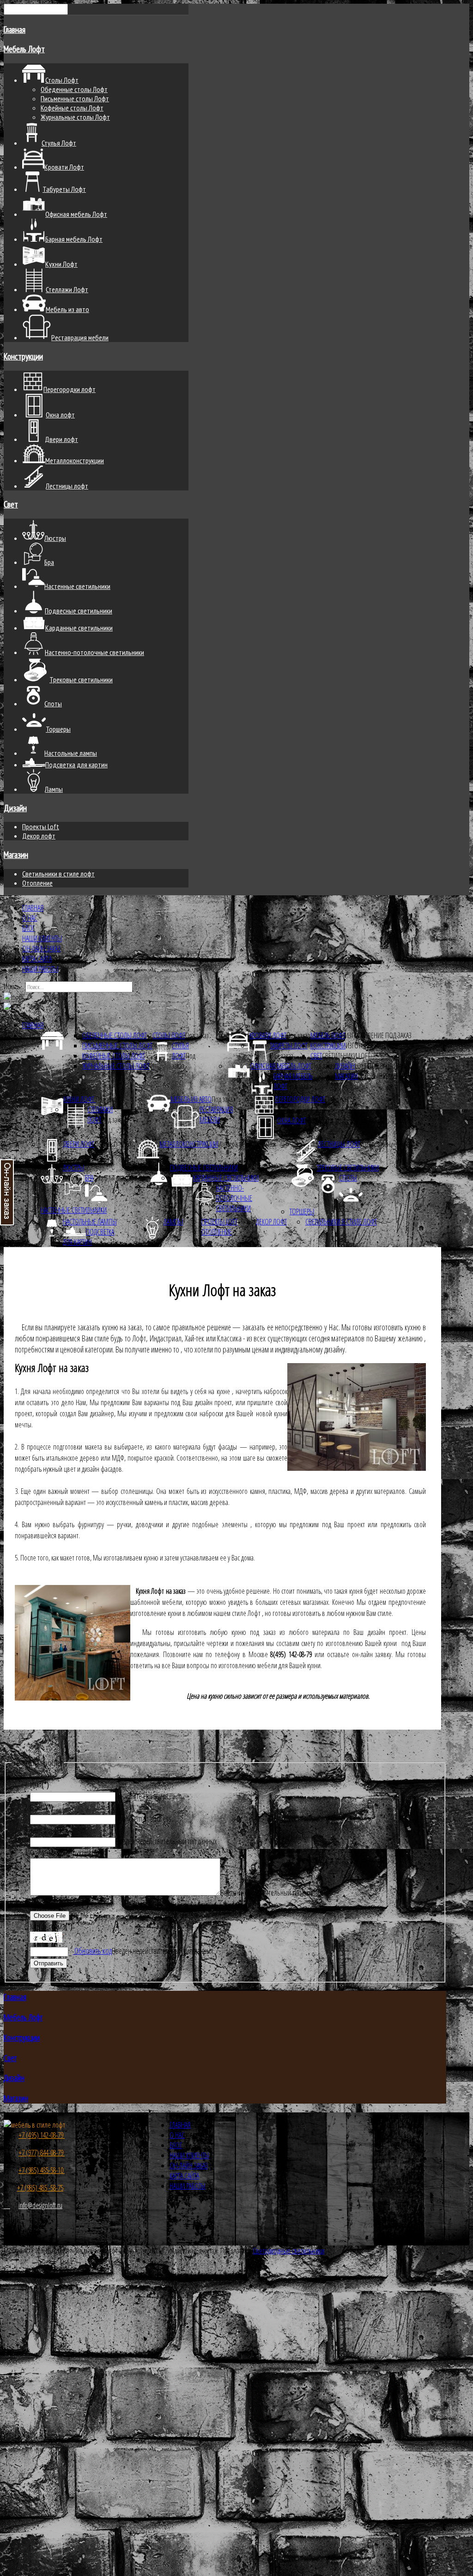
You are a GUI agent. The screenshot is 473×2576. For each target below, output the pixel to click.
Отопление (37, 883)
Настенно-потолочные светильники (234, 1198)
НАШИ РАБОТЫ (40, 969)
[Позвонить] (7, 2205)
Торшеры (302, 1212)
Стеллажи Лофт (100, 1114)
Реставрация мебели (216, 1114)
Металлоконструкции (189, 1144)
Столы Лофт (169, 1035)
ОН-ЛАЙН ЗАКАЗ (41, 948)
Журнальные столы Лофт (75, 117)
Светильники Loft (346, 1056)
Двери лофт (79, 1144)
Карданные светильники (226, 1178)
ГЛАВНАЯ (33, 908)
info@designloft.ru (40, 2205)
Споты (348, 1178)
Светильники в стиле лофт (58, 874)
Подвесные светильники (204, 1168)
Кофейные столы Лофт (72, 108)
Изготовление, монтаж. (390, 1144)
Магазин (16, 855)
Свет (11, 504)
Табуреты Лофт (289, 1046)
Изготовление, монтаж (377, 1046)
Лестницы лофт (339, 1144)
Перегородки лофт (300, 1099)
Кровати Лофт (268, 1035)
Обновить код (92, 1951)
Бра (89, 1178)
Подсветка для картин (88, 1237)
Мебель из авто (191, 1099)
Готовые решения (382, 1076)
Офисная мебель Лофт (281, 1066)
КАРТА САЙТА (37, 959)
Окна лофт (291, 1120)
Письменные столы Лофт (75, 98)
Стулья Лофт (180, 1051)
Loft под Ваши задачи (385, 1066)
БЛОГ (28, 928)
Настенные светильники (74, 1210)
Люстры (73, 1168)
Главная (15, 30)
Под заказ (197, 1035)
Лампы (173, 1222)
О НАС (30, 918)
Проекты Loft (41, 826)
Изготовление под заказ (378, 1035)
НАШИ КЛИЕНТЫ (42, 938)
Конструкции (23, 356)
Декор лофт (39, 836)
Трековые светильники (348, 1168)
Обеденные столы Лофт (74, 89)
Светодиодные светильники (288, 2251)
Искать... (14, 986)
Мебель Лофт (24, 49)
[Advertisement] (236, 2378)
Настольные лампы (90, 1222)
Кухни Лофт (80, 1099)
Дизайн (15, 808)
